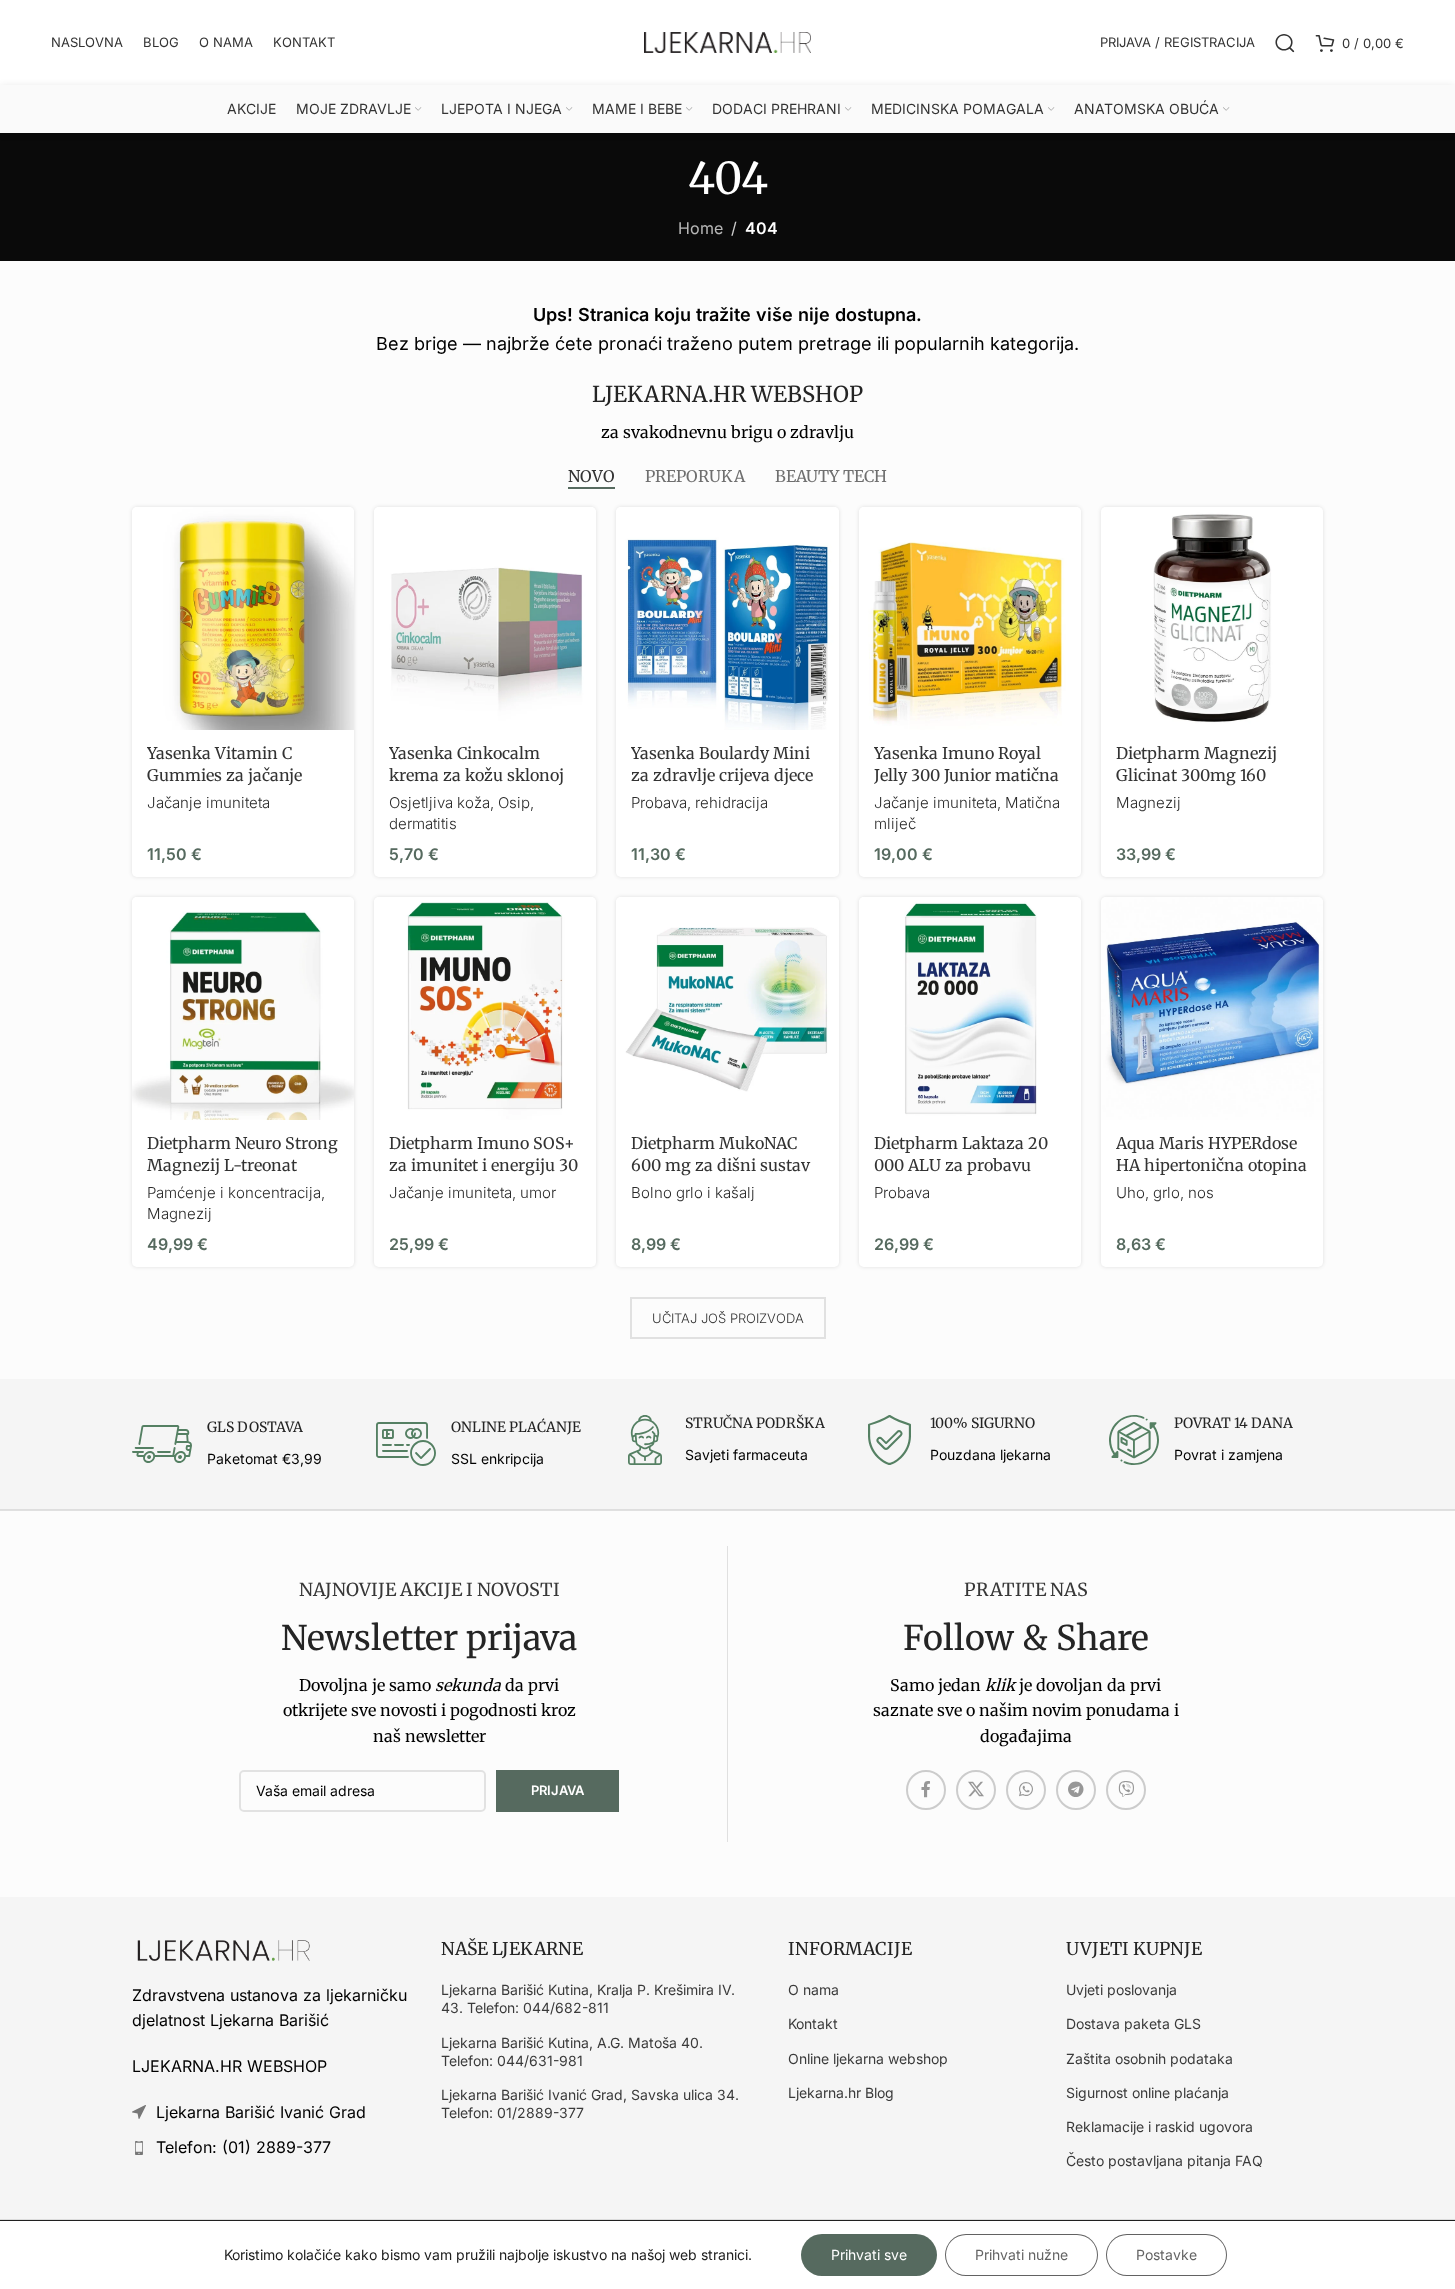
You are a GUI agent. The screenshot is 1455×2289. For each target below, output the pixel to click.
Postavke (1166, 2254)
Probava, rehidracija (699, 802)
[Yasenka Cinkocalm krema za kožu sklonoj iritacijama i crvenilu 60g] (485, 618)
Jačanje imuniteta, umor (472, 1192)
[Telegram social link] (1076, 1790)
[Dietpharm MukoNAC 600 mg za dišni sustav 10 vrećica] (727, 1008)
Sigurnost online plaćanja (1147, 2092)
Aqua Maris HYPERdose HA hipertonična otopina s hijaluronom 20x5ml (1211, 1165)
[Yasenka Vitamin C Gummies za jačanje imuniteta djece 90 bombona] (243, 618)
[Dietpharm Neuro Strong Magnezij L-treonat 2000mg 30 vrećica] (243, 1008)
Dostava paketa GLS (1133, 2023)
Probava (902, 1192)
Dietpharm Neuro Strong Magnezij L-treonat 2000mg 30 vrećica (242, 1165)
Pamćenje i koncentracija (234, 1192)
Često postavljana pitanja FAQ (1164, 2160)
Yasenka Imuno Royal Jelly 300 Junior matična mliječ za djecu (966, 775)
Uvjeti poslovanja (1121, 1989)
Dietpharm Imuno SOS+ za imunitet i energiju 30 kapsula (483, 1165)
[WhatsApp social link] (1026, 1790)
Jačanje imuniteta (208, 802)
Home (700, 228)
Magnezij (1148, 802)
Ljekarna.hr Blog (841, 2092)
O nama (813, 1989)
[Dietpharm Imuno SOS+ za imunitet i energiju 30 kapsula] (485, 1008)
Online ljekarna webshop (868, 2058)
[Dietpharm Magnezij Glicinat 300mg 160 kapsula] (1212, 618)
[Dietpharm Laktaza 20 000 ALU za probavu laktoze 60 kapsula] (970, 1008)
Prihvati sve (869, 2254)
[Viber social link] (1126, 1790)
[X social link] (976, 1790)
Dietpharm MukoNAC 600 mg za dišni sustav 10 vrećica (720, 1165)
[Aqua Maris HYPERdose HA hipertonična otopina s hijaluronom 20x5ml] (1212, 1008)
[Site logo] (728, 41)
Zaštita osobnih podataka (1149, 2058)
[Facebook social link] (926, 1790)
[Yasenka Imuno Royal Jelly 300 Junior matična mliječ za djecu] (970, 618)
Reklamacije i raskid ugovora (1159, 2126)
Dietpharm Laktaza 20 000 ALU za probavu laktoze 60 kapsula (961, 1165)
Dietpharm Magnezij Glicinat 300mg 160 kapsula (1196, 775)
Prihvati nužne (1021, 2254)
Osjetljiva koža (439, 802)
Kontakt (813, 2023)
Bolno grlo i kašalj (693, 1192)
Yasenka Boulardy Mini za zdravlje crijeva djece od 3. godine (722, 775)
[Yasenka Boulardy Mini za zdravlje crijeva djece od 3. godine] (727, 618)
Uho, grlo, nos (1165, 1192)
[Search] (1285, 43)
